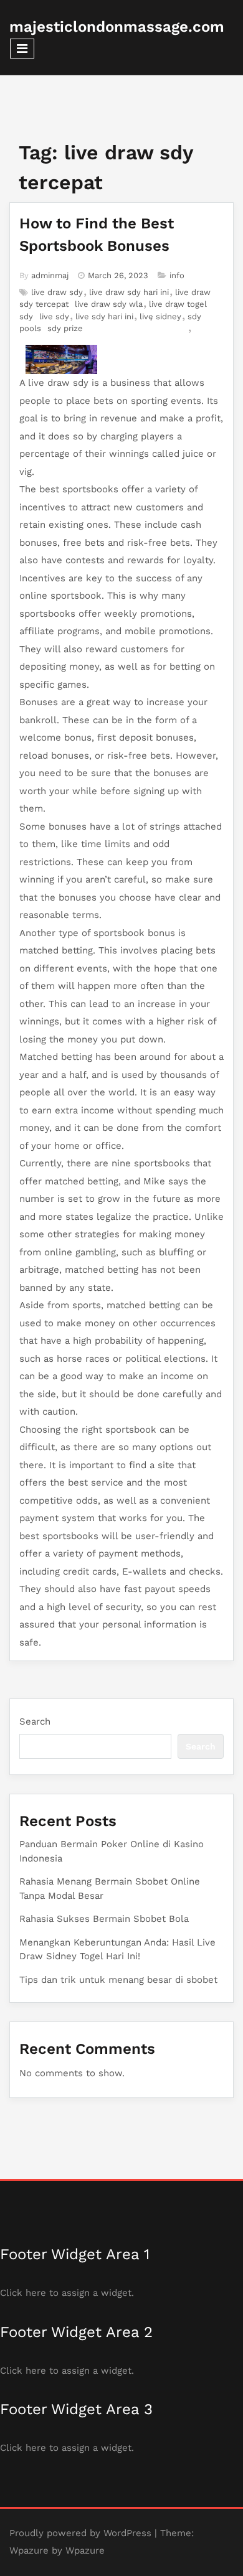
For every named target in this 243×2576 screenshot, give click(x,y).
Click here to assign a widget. (67, 2293)
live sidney (160, 316)
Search (35, 1721)
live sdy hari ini (104, 316)
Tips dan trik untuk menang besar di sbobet (118, 1980)
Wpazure (29, 2550)
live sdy (54, 316)
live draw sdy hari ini (129, 292)
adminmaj (50, 275)
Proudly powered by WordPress (80, 2533)
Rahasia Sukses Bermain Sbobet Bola (104, 1919)
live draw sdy (57, 292)
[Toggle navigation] (22, 49)
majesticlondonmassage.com (117, 27)
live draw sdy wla (109, 304)
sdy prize (65, 328)
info (177, 275)
